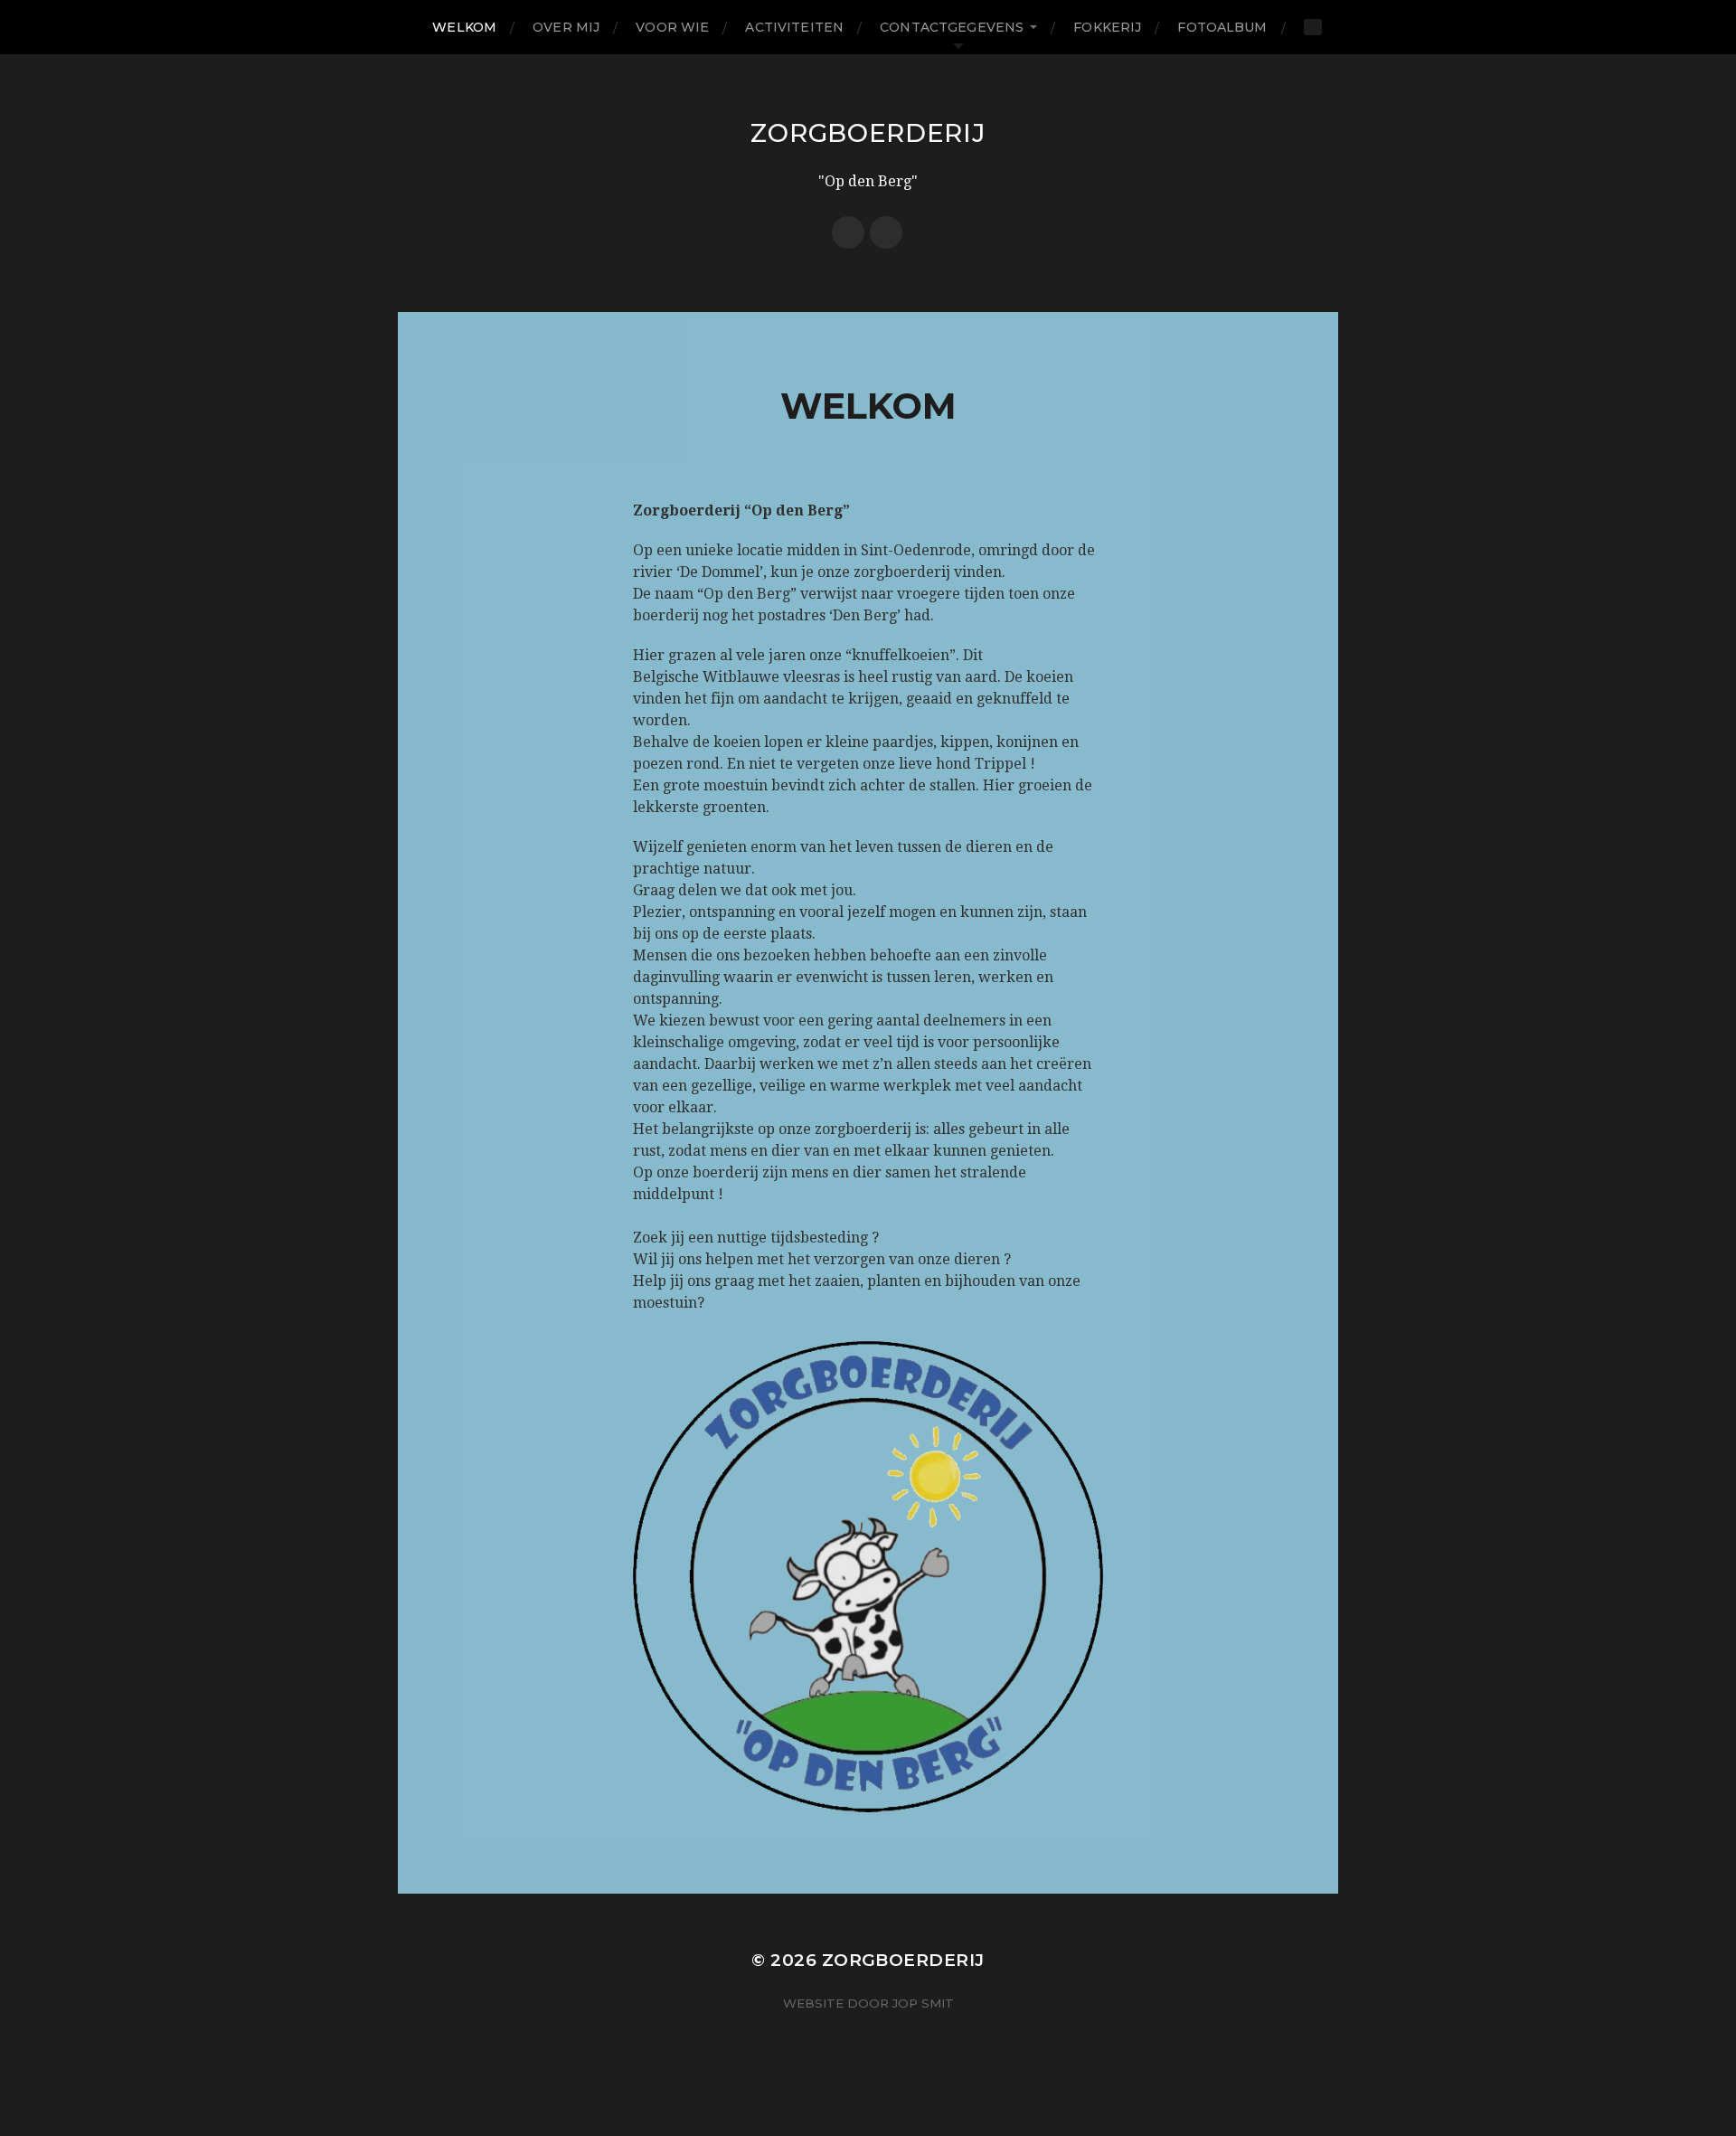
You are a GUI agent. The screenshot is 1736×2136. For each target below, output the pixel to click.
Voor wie (672, 27)
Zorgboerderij (868, 133)
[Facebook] (848, 232)
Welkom (464, 27)
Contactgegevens (952, 27)
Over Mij (566, 27)
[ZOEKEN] (1313, 27)
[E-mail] (886, 232)
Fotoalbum (1222, 27)
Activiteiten (794, 27)
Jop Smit (923, 2003)
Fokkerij (1107, 27)
